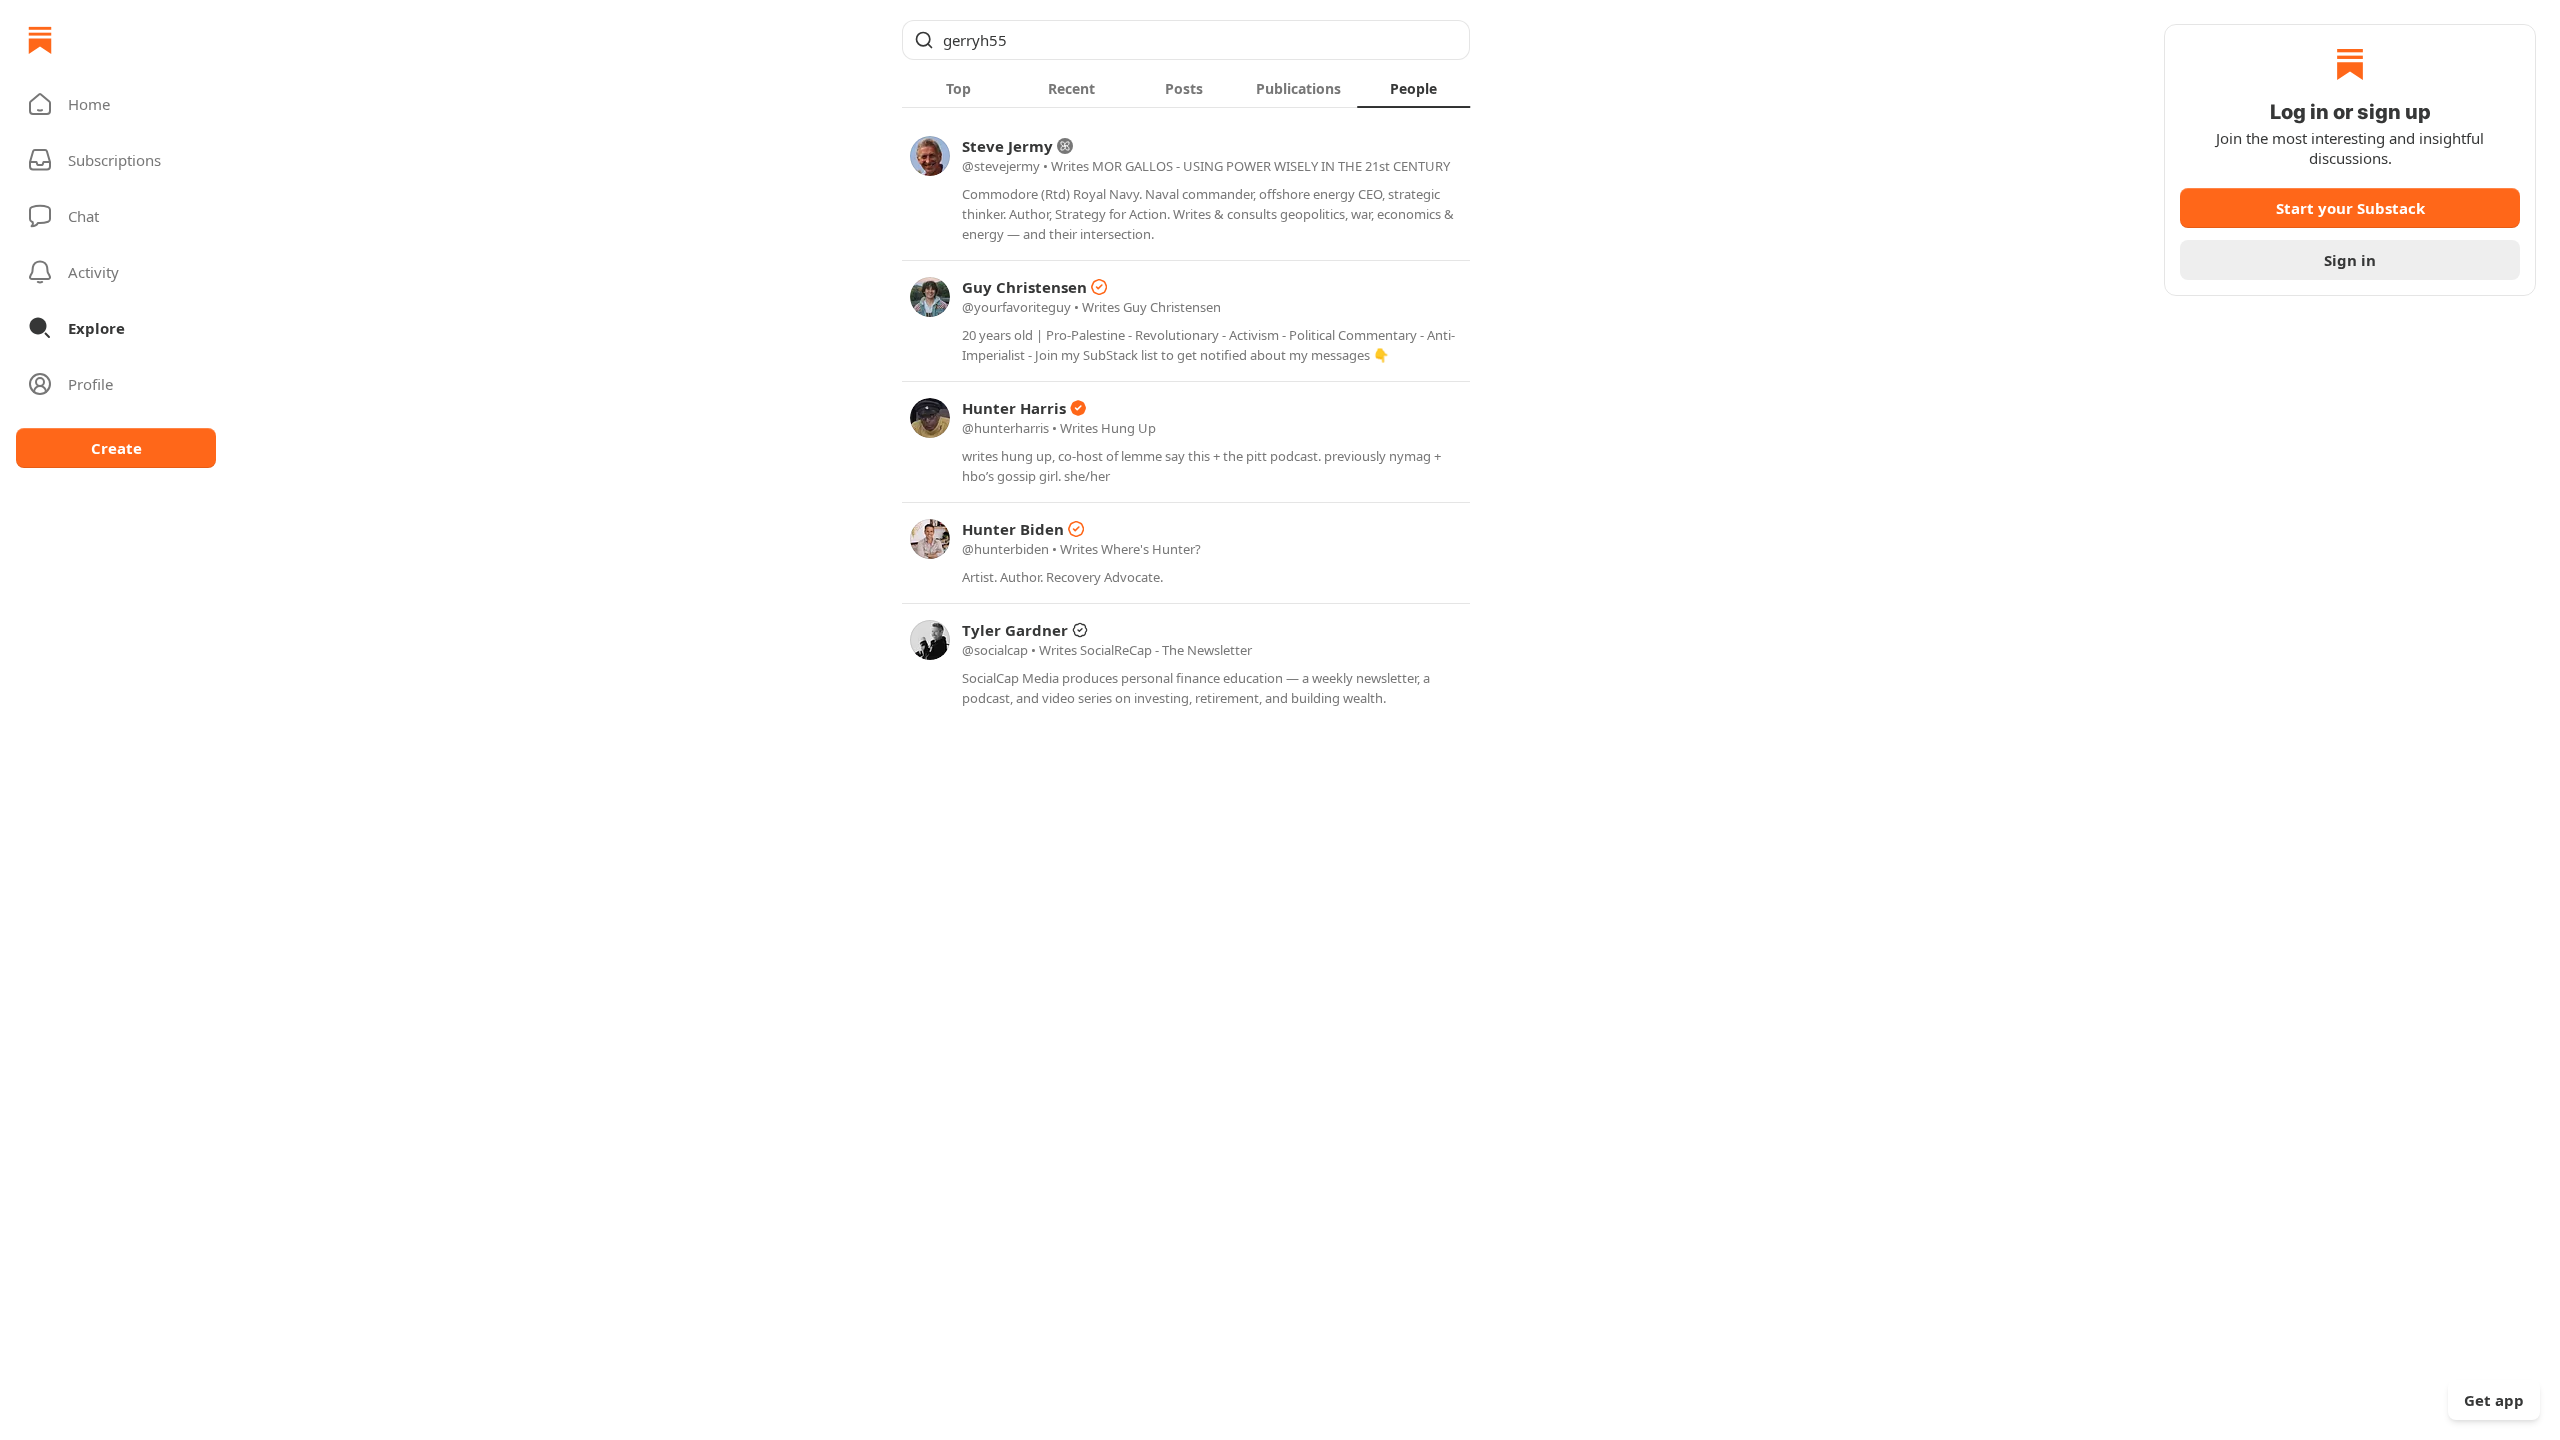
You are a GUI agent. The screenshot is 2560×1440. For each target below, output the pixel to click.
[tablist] (1186, 88)
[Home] (40, 40)
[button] (116, 104)
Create (116, 448)
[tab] (958, 88)
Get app (2494, 1400)
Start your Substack (2350, 208)
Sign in (2350, 260)
